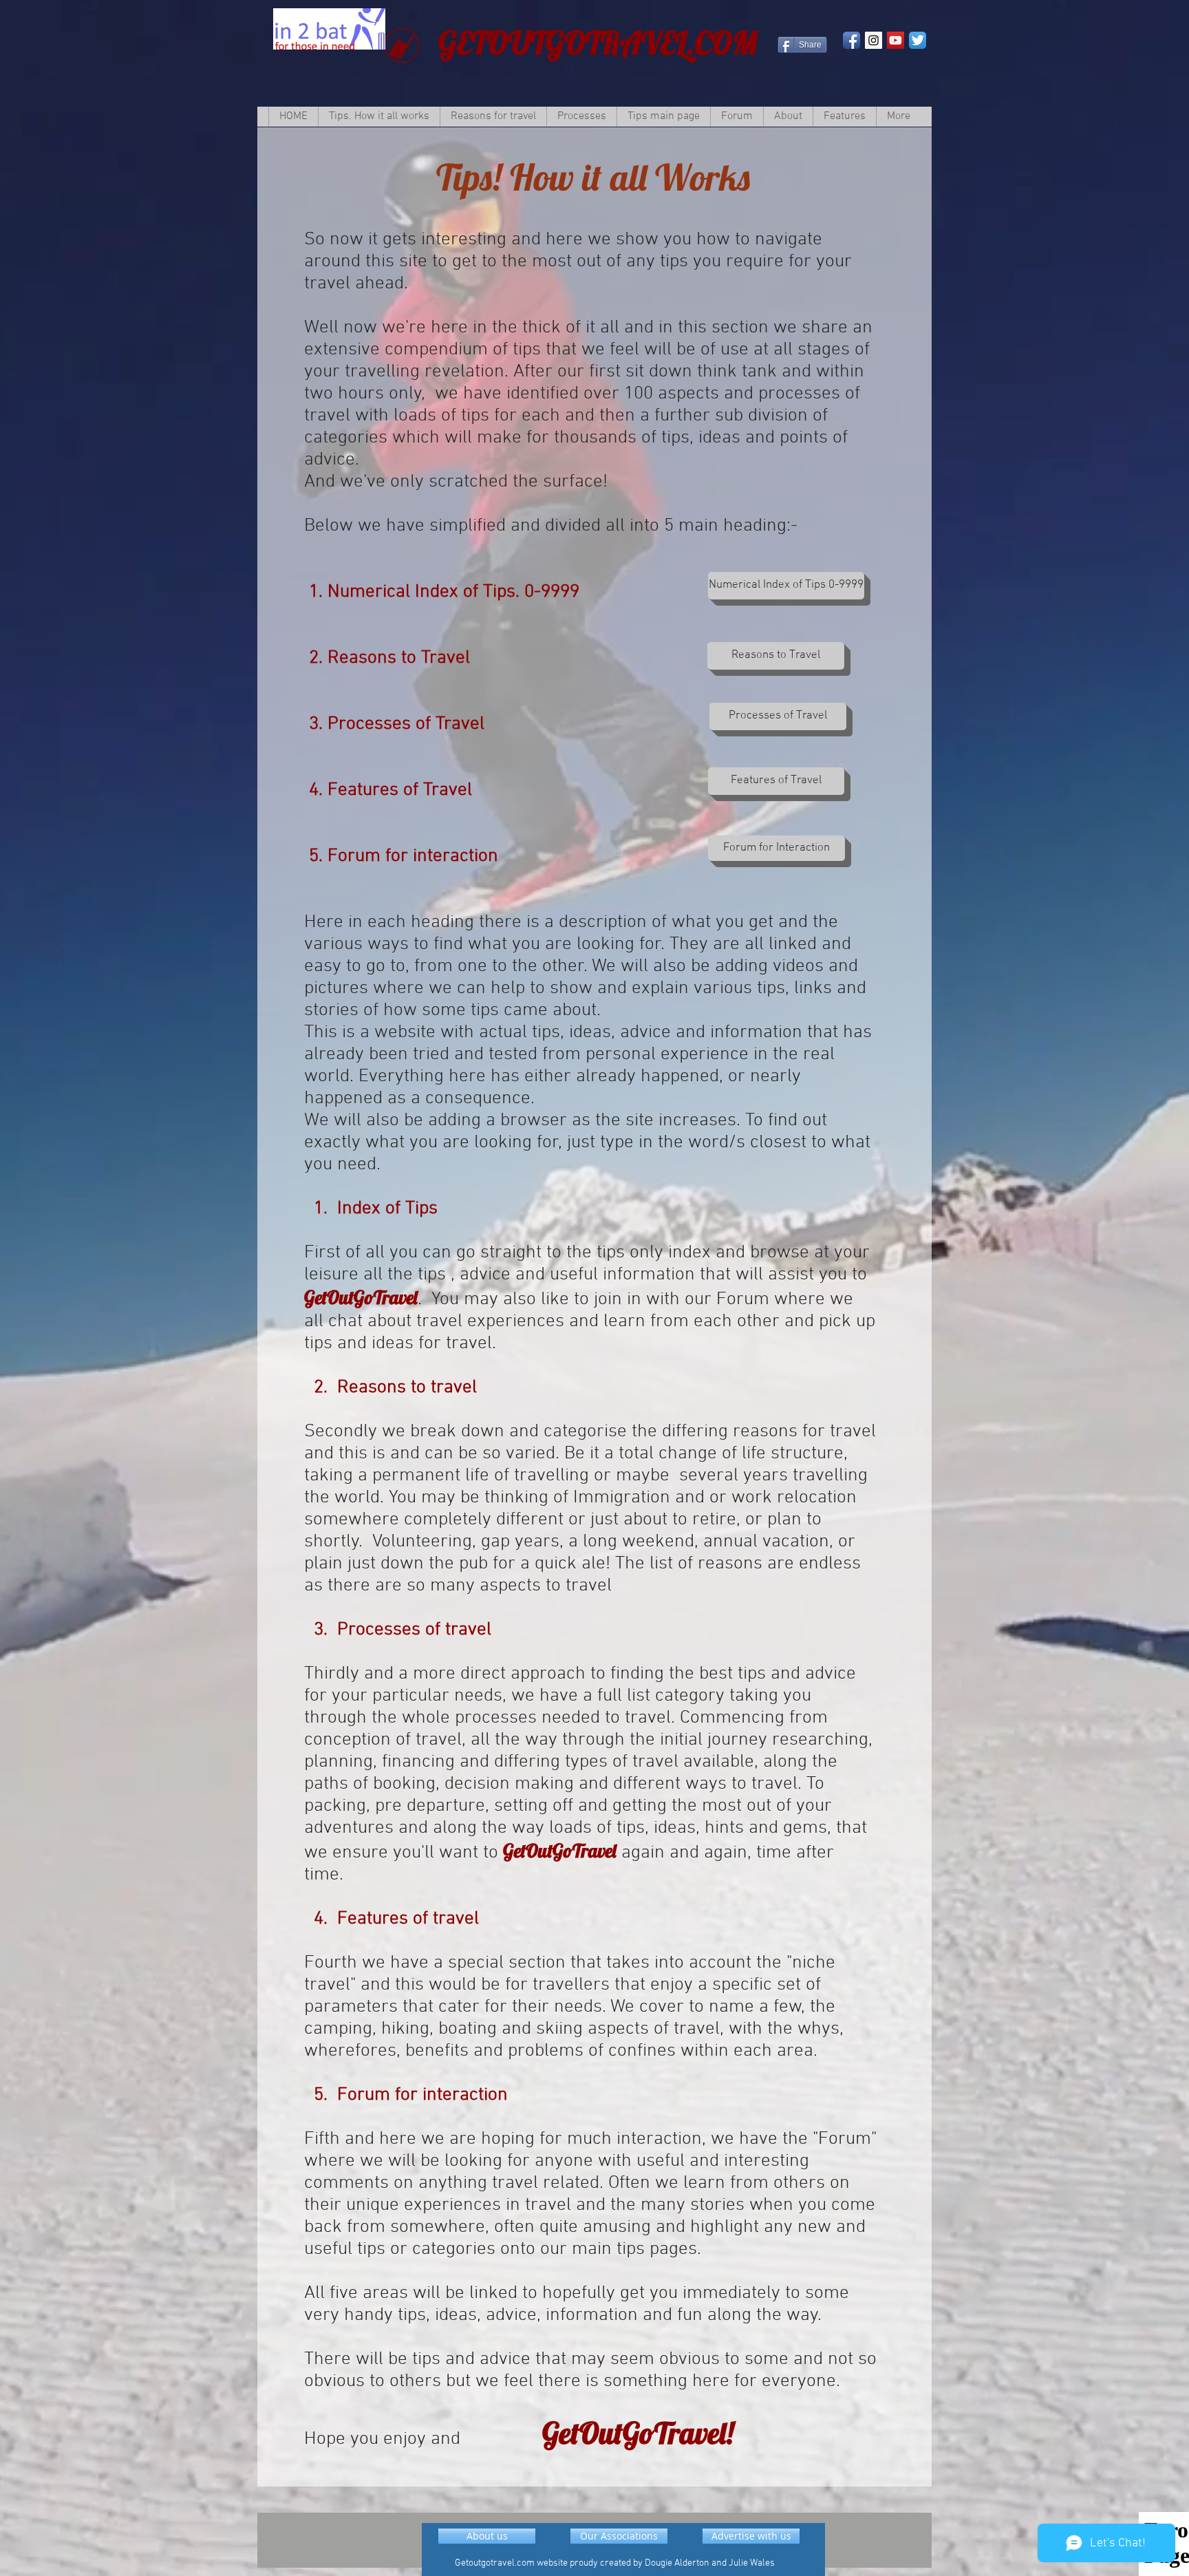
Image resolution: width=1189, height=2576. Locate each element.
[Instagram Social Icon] (874, 40)
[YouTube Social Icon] (896, 40)
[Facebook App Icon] (851, 40)
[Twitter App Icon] (918, 40)
